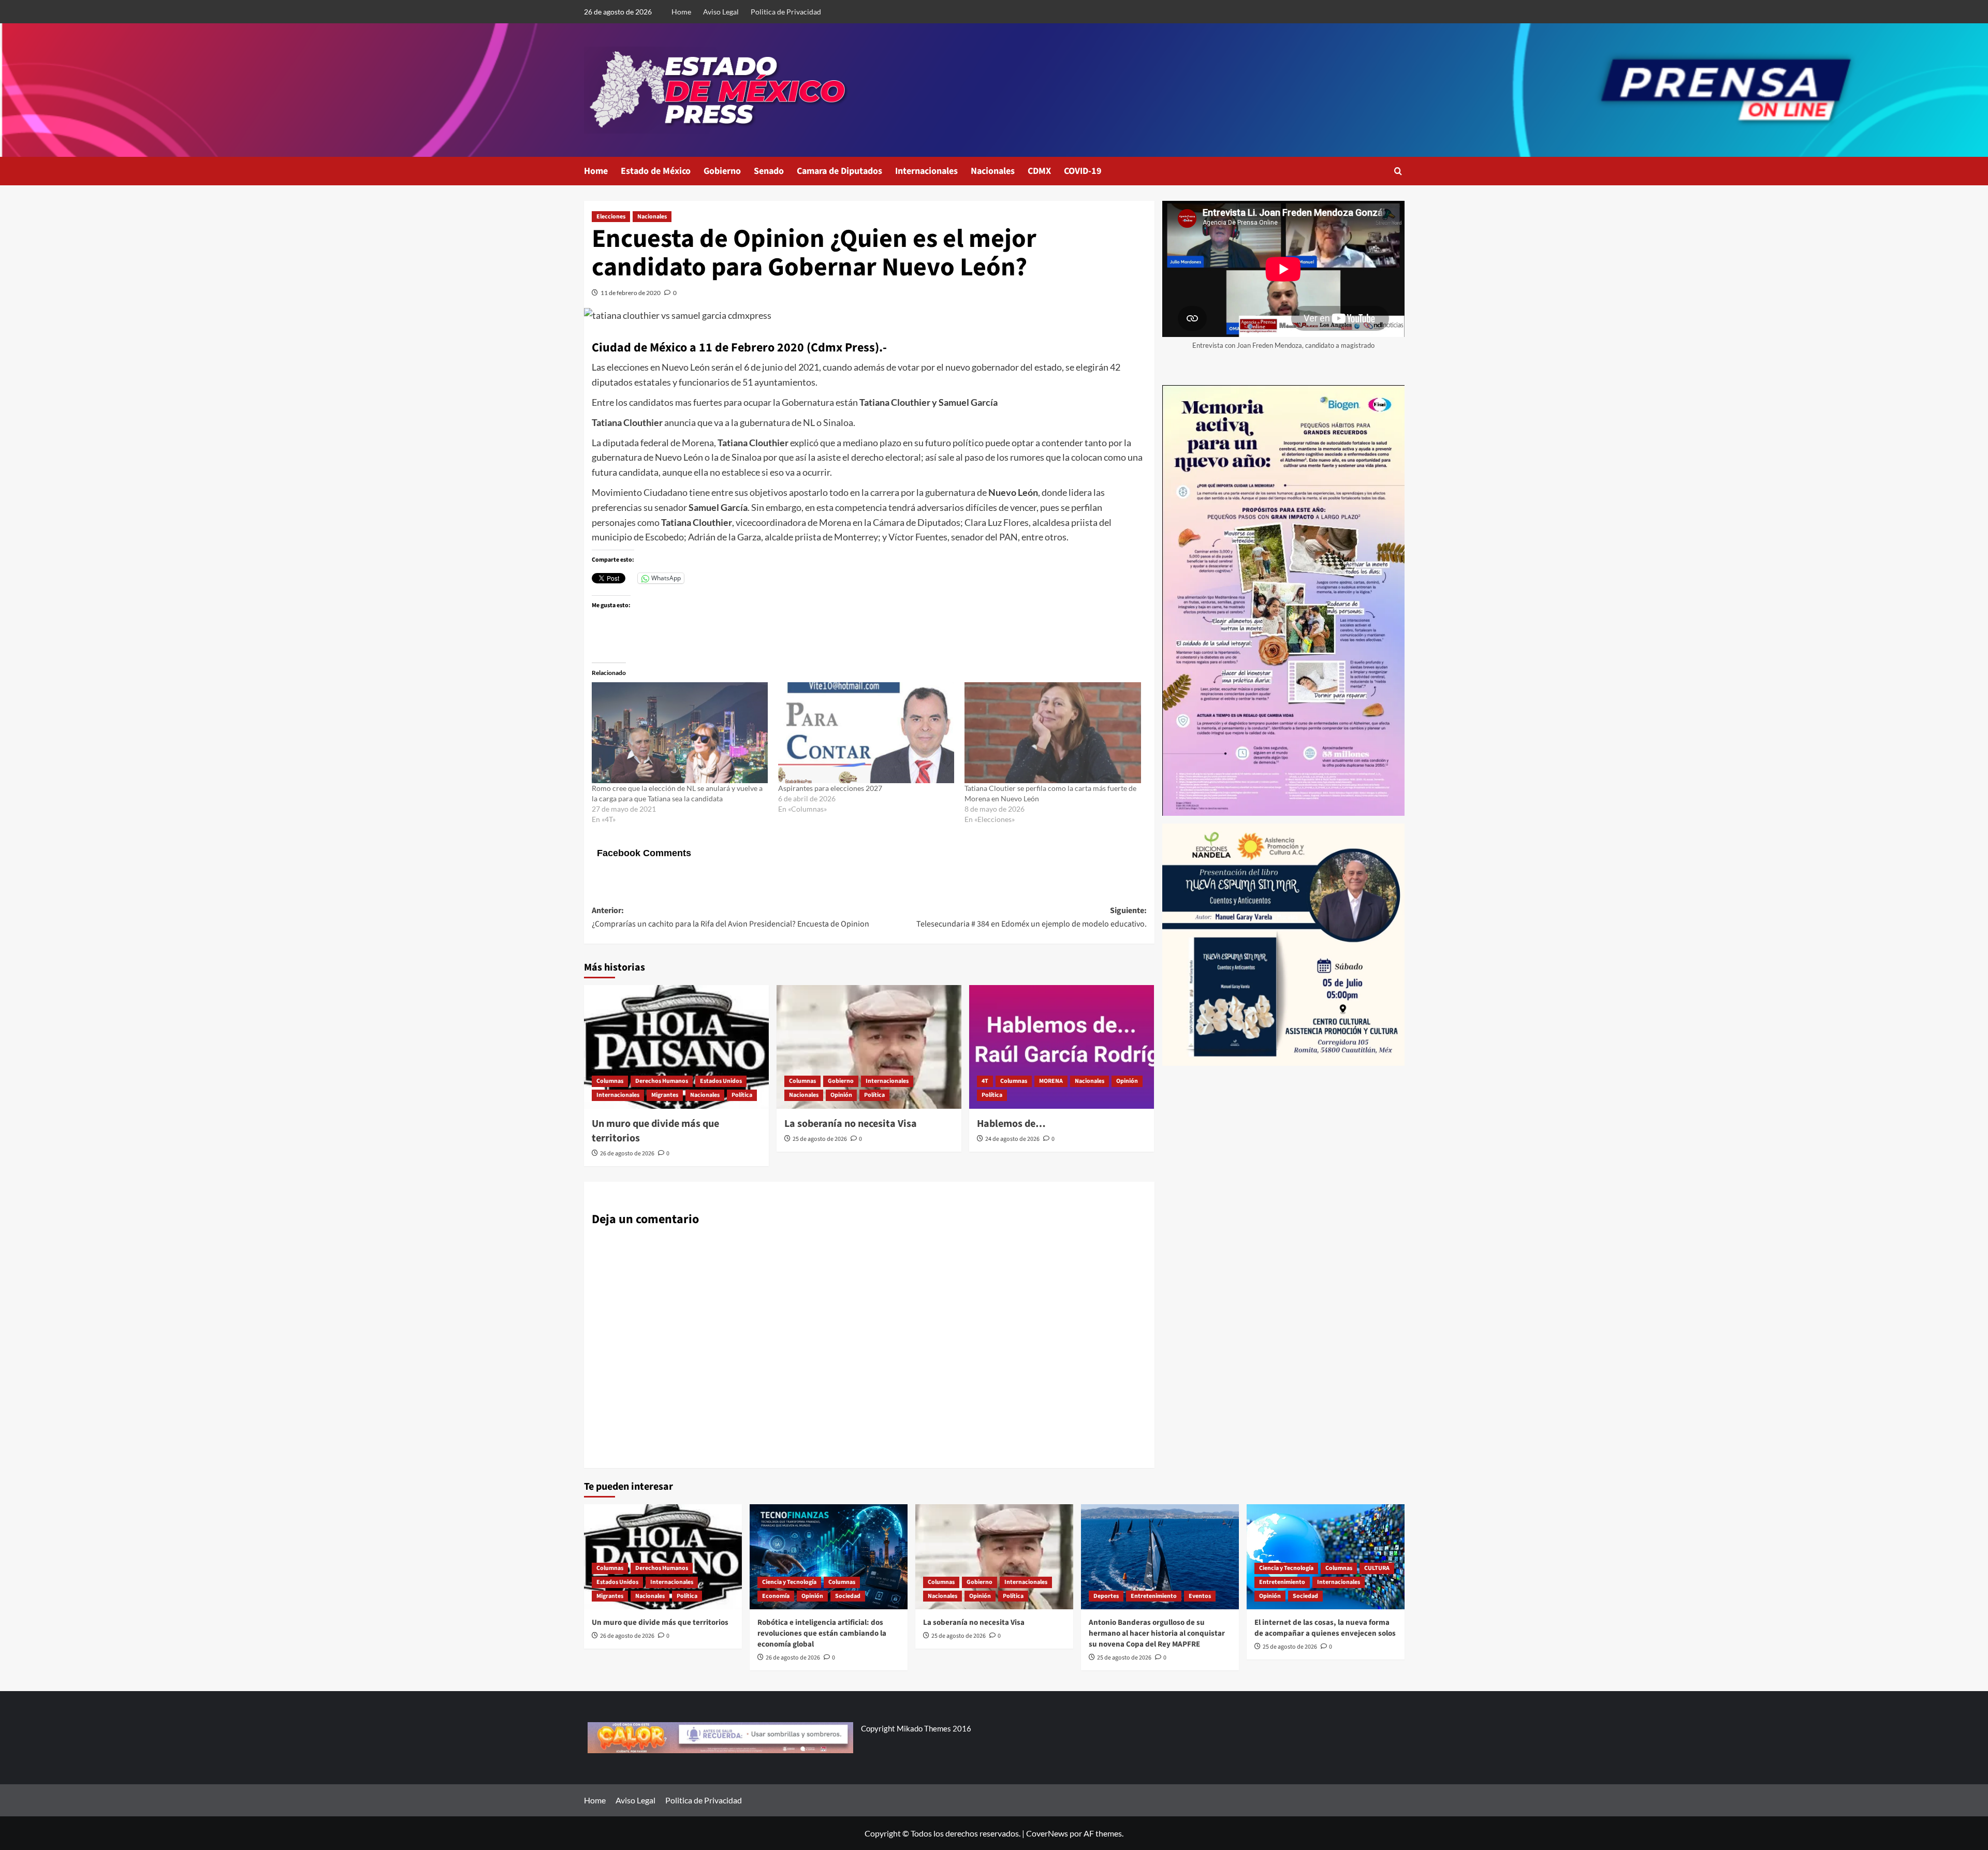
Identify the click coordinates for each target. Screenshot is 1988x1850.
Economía (776, 1596)
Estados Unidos (721, 1081)
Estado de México (656, 171)
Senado (769, 171)
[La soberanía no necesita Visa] (869, 1047)
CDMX (1039, 171)
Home (681, 12)
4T (985, 1081)
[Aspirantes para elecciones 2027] (866, 732)
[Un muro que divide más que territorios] (676, 1047)
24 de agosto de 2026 (1012, 1139)
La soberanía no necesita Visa (851, 1124)
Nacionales (993, 171)
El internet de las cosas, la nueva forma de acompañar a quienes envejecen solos (1325, 1628)
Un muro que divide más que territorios (660, 1623)
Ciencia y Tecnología (789, 1582)
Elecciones (611, 217)
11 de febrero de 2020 (631, 293)
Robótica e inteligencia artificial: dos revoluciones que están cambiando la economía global (822, 1633)
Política (742, 1095)
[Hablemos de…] (1062, 1047)
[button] (1398, 171)
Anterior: (730, 917)
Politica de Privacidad (786, 12)
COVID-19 (1083, 171)
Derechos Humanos (662, 1081)
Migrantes (665, 1095)
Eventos (1200, 1596)
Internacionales (926, 171)
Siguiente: (1032, 917)
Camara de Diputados (839, 171)
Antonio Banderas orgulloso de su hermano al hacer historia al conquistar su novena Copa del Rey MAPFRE (1157, 1633)
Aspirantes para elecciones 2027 (830, 788)
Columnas (610, 1081)
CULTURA (1377, 1568)
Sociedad (848, 1596)
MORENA (1051, 1081)
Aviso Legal (721, 12)
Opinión (841, 1095)
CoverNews (1047, 1833)
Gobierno (722, 171)
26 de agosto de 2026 (627, 1154)
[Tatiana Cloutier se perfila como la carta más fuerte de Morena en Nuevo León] (1053, 732)
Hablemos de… (1011, 1124)
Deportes (1106, 1596)
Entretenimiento (1154, 1596)
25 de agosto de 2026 (820, 1139)
